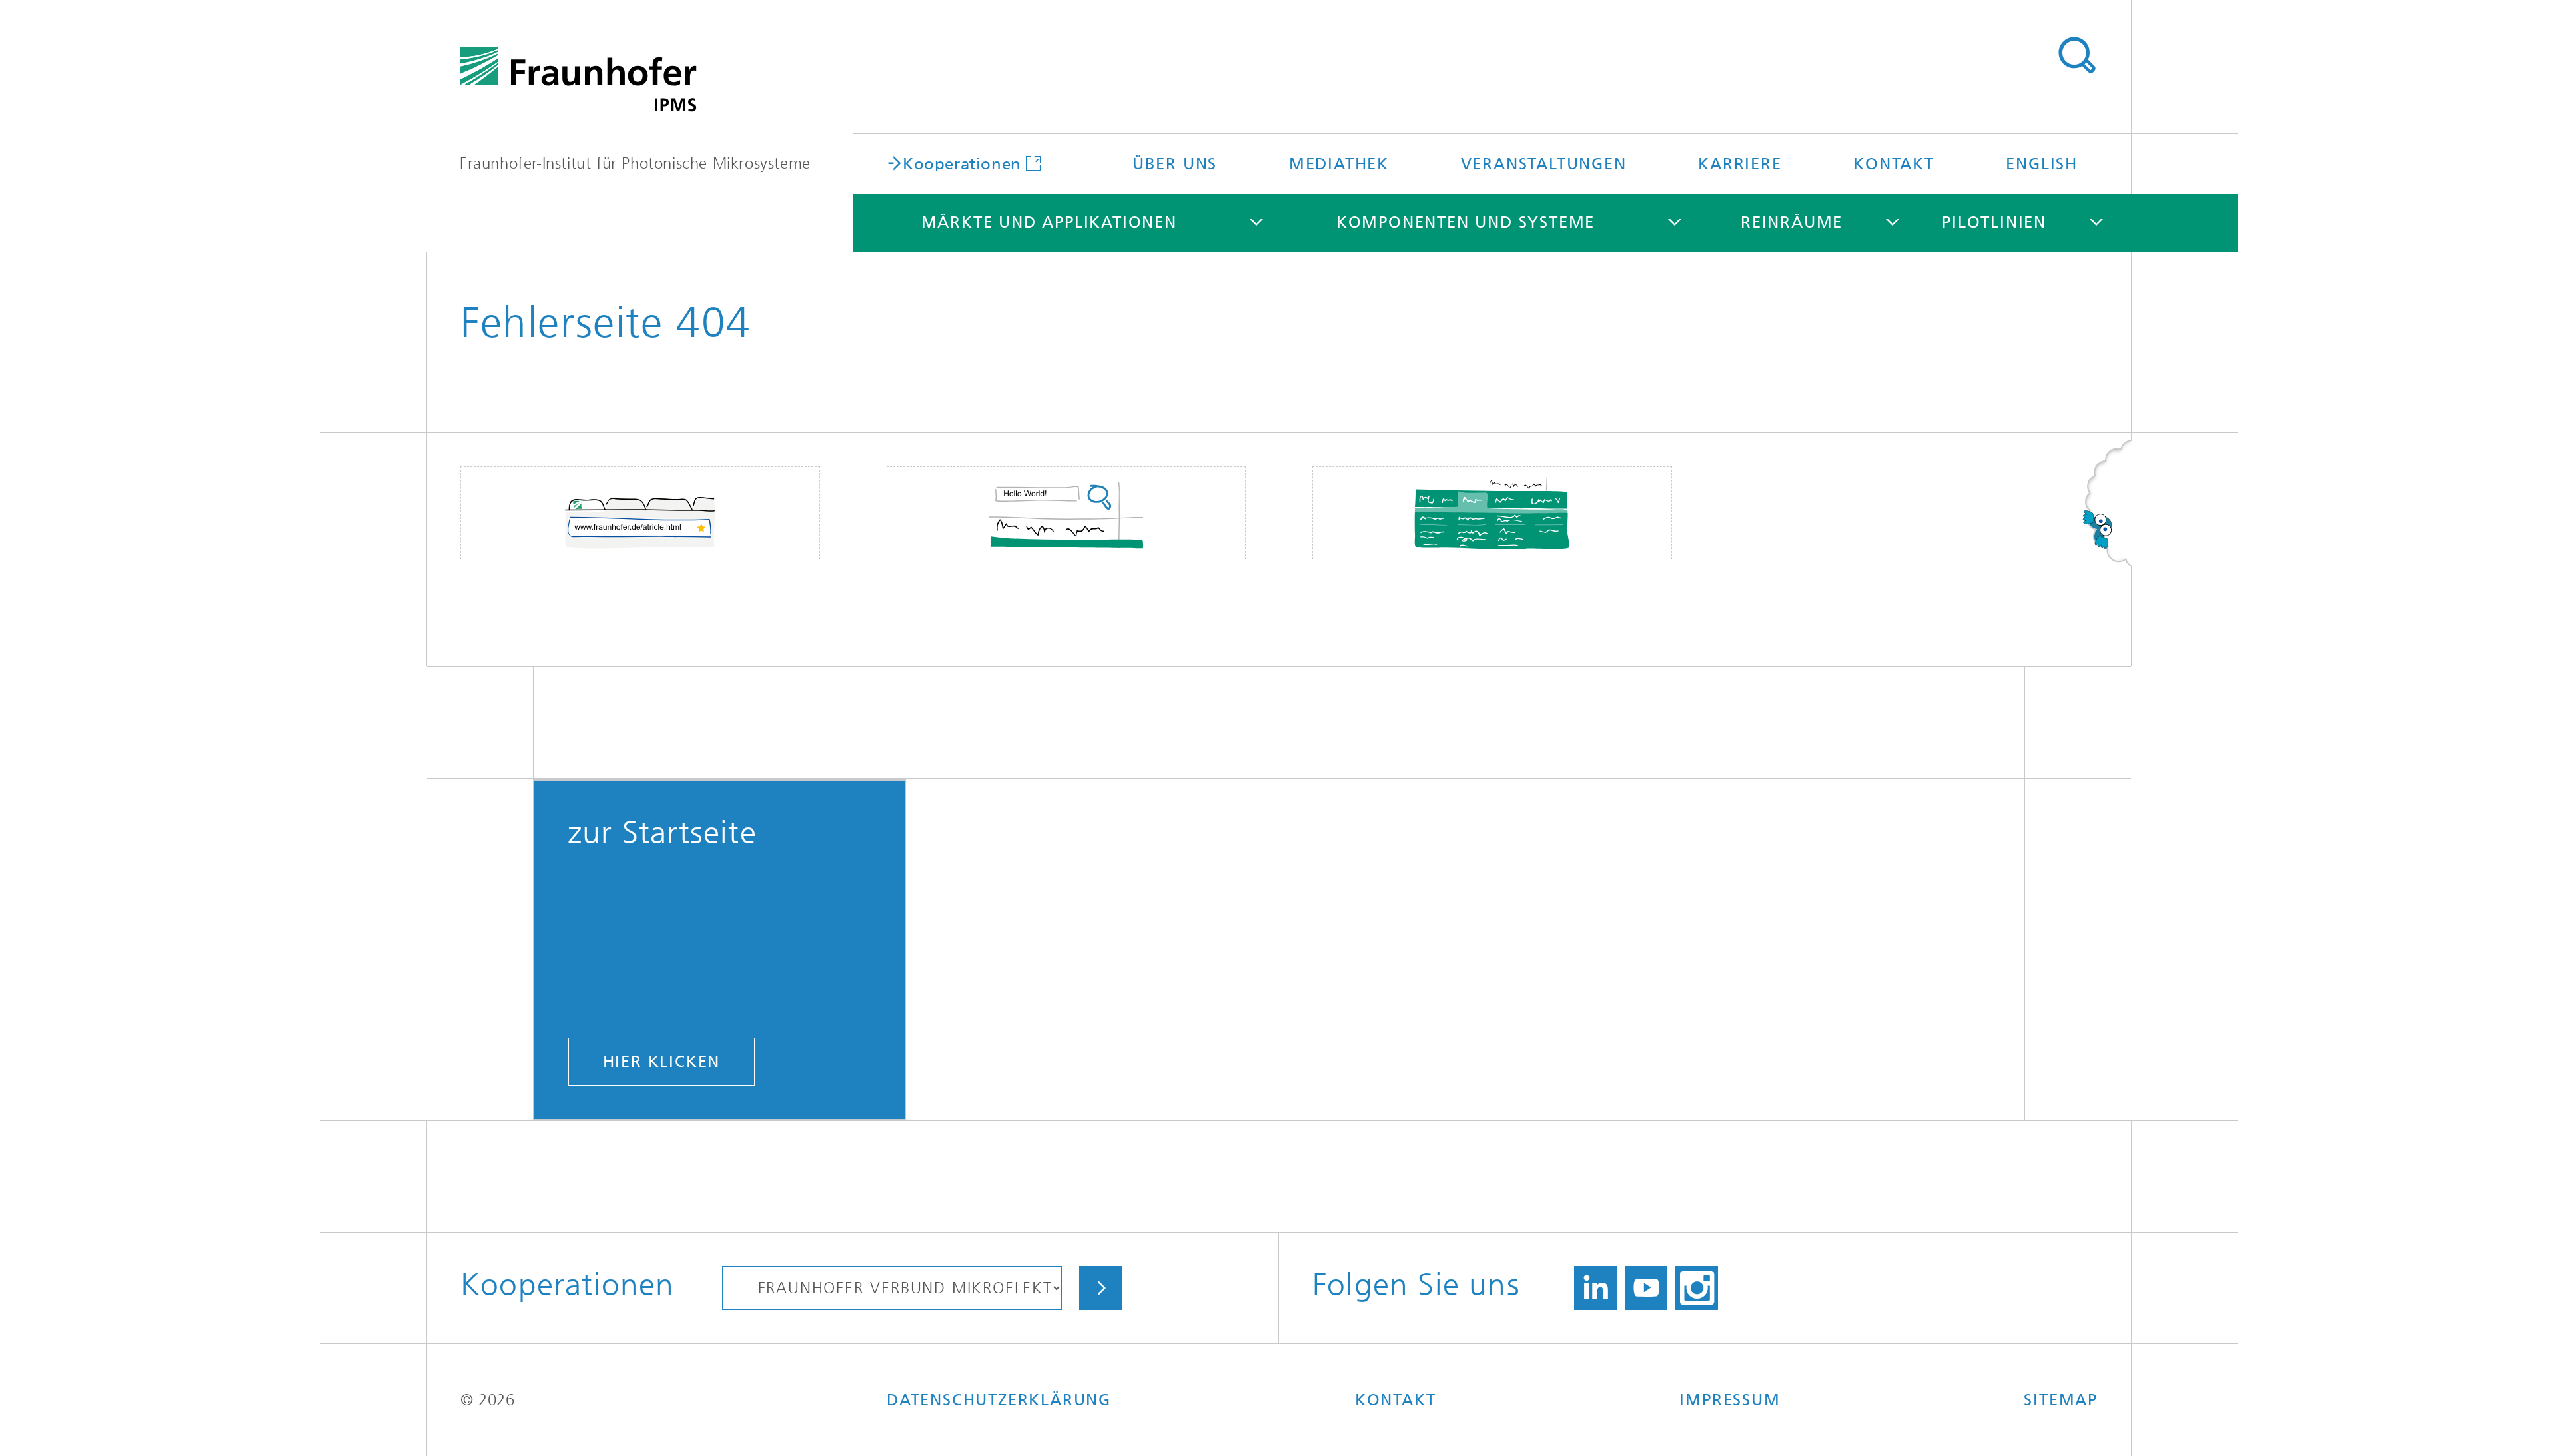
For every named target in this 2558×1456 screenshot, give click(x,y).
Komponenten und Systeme (1466, 222)
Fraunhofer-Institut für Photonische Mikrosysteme (635, 163)
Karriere (1740, 164)
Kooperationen (962, 163)
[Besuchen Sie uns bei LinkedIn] (1595, 1288)
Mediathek (1339, 164)
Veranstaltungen (1544, 164)
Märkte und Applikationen (1049, 222)
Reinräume (1792, 222)
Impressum (1730, 1400)
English (2042, 164)
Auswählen (1100, 1288)
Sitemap (2061, 1400)
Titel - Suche (2076, 55)
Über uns (1175, 164)
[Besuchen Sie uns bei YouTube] (1646, 1288)
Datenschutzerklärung (999, 1400)
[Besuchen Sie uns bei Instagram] (1697, 1288)
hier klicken (662, 1062)
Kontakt (1894, 164)
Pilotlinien (1994, 222)
